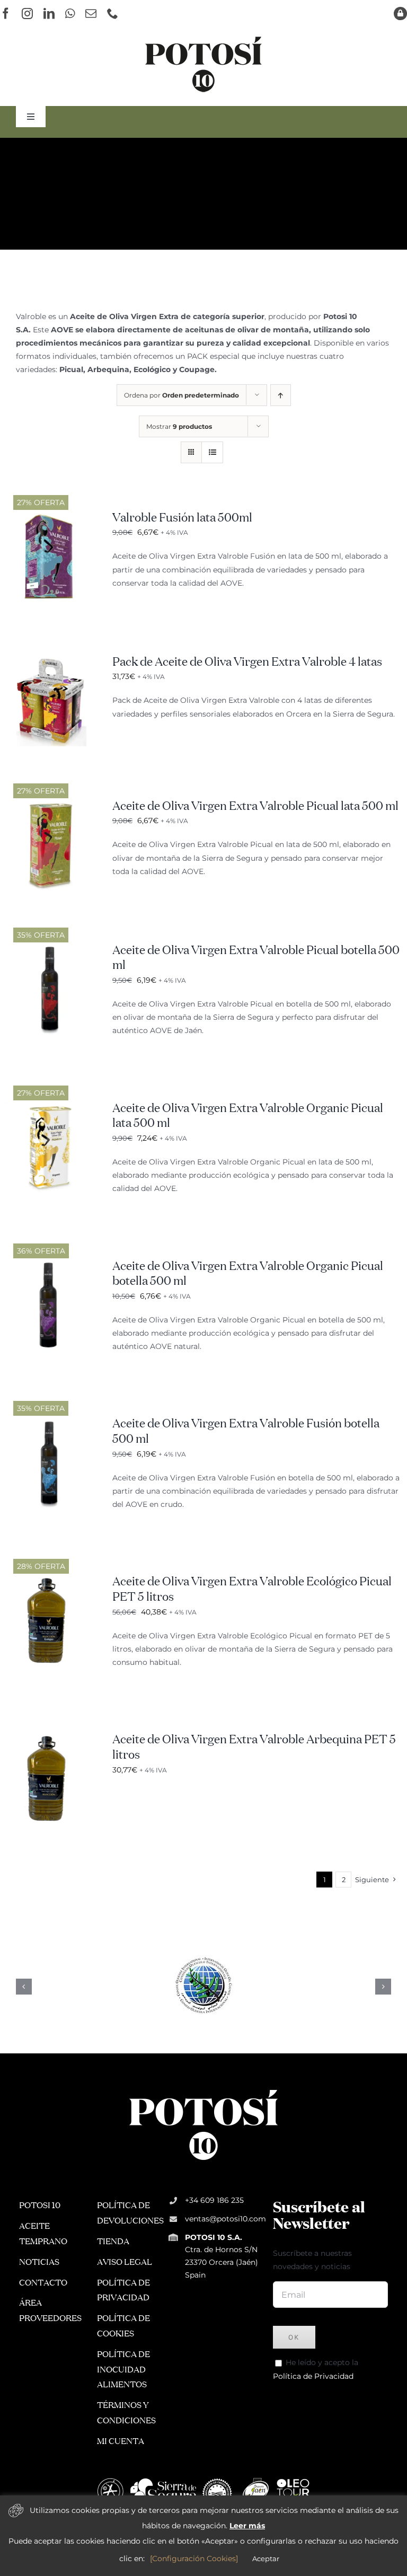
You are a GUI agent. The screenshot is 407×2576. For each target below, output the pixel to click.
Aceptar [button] (266, 2559)
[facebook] (6, 14)
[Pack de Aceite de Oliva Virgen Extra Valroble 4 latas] (51, 661)
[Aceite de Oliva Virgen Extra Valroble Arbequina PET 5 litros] (51, 1739)
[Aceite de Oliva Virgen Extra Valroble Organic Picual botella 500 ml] (51, 1266)
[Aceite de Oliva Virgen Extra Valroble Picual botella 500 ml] (51, 950)
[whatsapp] (70, 14)
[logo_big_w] (203, 2089)
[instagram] (27, 14)
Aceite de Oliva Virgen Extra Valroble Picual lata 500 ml (255, 807)
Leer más (247, 2526)
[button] (24, 1987)
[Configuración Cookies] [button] (194, 2559)
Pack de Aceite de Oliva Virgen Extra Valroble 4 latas (247, 663)
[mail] (91, 14)
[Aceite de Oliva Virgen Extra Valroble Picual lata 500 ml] (51, 806)
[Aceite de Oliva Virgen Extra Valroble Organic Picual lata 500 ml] (51, 1108)
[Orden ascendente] (281, 395)
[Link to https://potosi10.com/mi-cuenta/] (400, 14)
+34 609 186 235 (214, 2200)
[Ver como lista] (212, 452)
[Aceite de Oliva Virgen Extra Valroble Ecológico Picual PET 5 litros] (51, 1581)
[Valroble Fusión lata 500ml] (51, 517)
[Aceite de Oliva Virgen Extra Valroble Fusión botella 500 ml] (51, 1423)
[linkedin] (49, 14)
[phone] (113, 14)
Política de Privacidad (313, 2376)
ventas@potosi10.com (225, 2219)
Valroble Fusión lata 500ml (182, 518)
